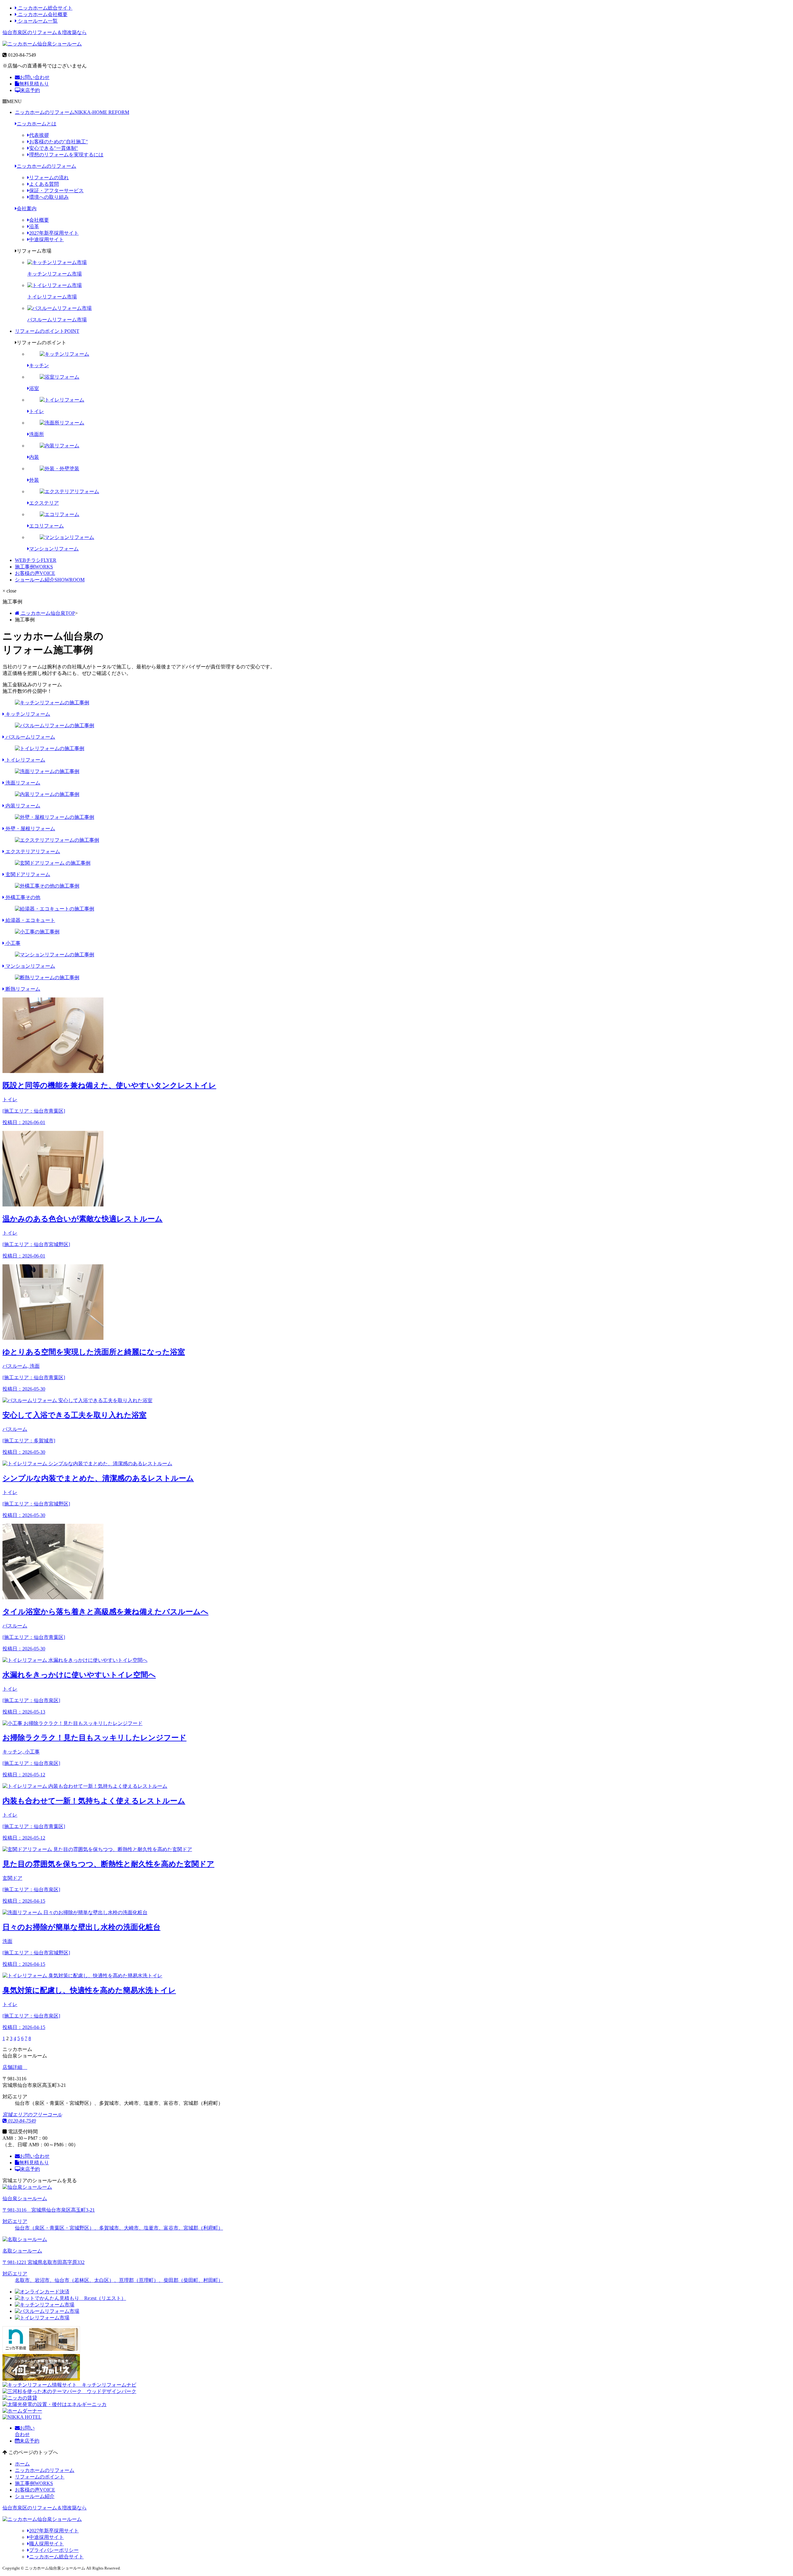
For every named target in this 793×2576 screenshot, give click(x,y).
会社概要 (39, 220)
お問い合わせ (35, 77)
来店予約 (30, 90)
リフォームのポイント (47, 331)
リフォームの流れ (49, 178)
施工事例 (34, 567)
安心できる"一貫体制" (54, 148)
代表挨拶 (39, 135)
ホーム (22, 2464)
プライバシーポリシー (54, 2550)
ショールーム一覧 (37, 21)
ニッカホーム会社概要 (42, 14)
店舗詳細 (13, 2067)
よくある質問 (44, 184)
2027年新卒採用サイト (54, 233)
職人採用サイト (46, 2544)
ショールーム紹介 (50, 580)
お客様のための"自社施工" (59, 142)
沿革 (34, 226)
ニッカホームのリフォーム (72, 112)
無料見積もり (34, 84)
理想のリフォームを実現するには (66, 155)
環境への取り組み (49, 197)
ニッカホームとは (37, 124)
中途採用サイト (46, 239)
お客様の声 (35, 573)
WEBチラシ (36, 560)
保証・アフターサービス (56, 191)
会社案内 (27, 209)
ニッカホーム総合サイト (45, 8)
